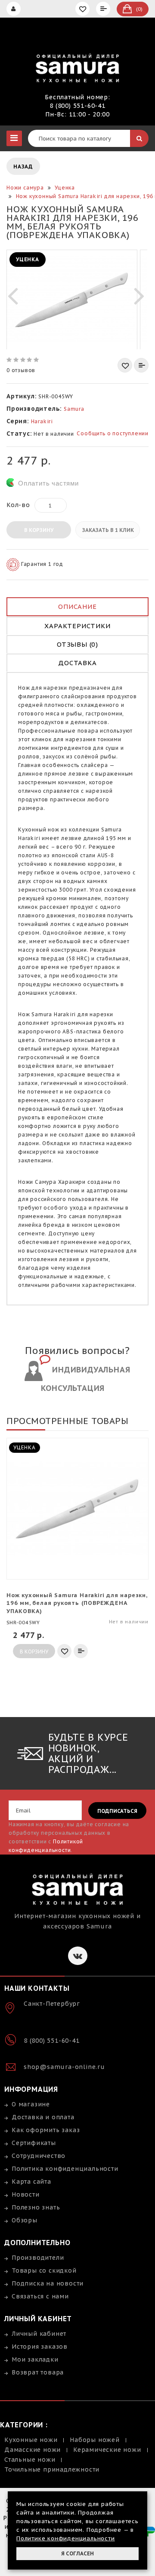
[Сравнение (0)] (104, 9)
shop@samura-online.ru (64, 2067)
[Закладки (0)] (84, 9)
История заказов (40, 2347)
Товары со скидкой (44, 2270)
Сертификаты (34, 2143)
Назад (23, 167)
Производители (38, 2258)
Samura (74, 409)
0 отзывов (21, 370)
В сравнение (141, 365)
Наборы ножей (95, 2440)
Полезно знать (36, 2207)
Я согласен (77, 2553)
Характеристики (77, 626)
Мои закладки (35, 2359)
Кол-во (18, 505)
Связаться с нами (40, 2296)
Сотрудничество (39, 2156)
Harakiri (42, 421)
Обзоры (25, 2220)
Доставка (77, 663)
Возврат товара (38, 2372)
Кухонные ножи (31, 2440)
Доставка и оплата (43, 2117)
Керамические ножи (107, 2450)
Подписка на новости (48, 2283)
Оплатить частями (48, 483)
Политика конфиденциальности (65, 2169)
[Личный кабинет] (15, 9)
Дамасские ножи (33, 2450)
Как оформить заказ (46, 2130)
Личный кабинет (39, 2334)
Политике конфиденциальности (66, 2538)
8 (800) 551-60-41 (77, 106)
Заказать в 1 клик (108, 530)
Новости (26, 2194)
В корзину (39, 530)
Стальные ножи (30, 2460)
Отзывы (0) (77, 644)
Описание (77, 607)
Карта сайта (31, 2182)
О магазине (31, 2104)
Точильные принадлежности (52, 2469)
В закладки (125, 365)
